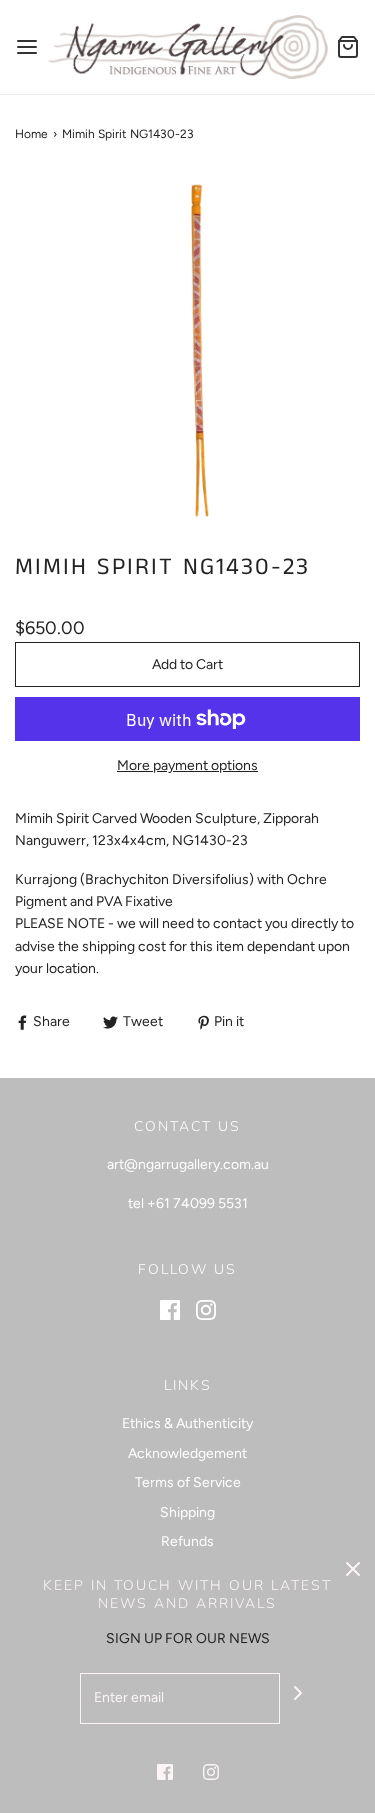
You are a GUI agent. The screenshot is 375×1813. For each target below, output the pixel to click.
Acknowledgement (187, 1453)
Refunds (187, 1541)
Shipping (187, 1512)
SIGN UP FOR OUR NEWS (188, 1638)
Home (31, 134)
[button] (187, 347)
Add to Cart (187, 664)
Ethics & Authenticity (187, 1423)
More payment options (187, 765)
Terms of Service (188, 1482)
